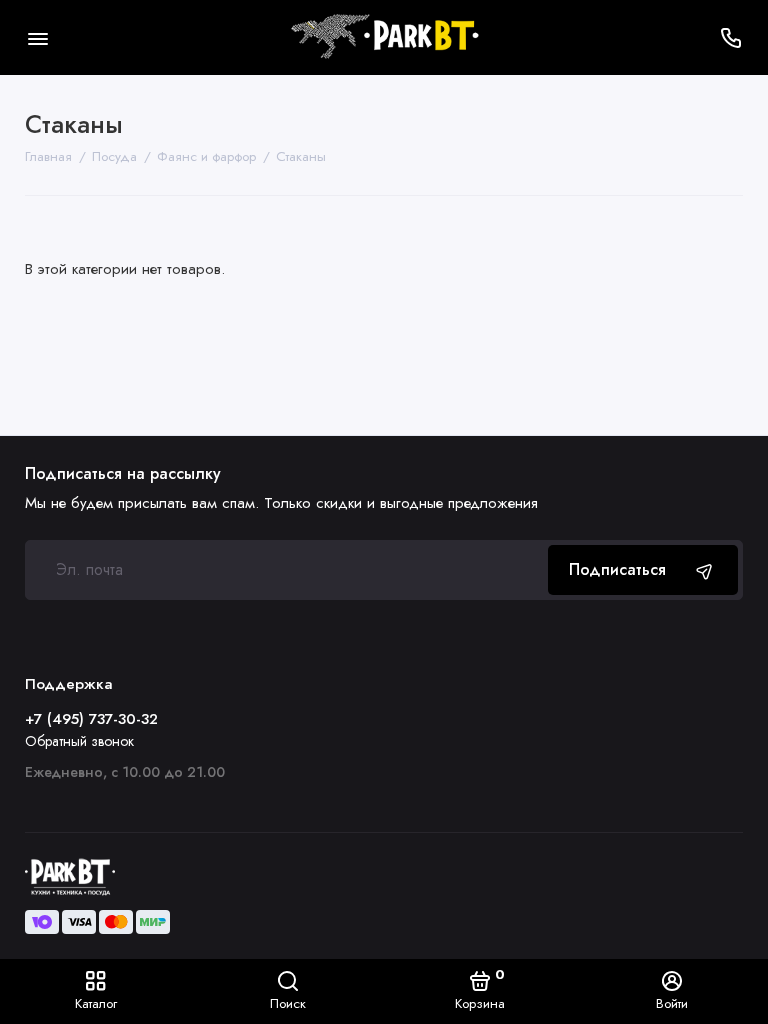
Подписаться (617, 569)
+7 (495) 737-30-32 (91, 719)
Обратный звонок (79, 741)
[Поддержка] (730, 37)
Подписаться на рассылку (123, 474)
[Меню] (37, 37)
